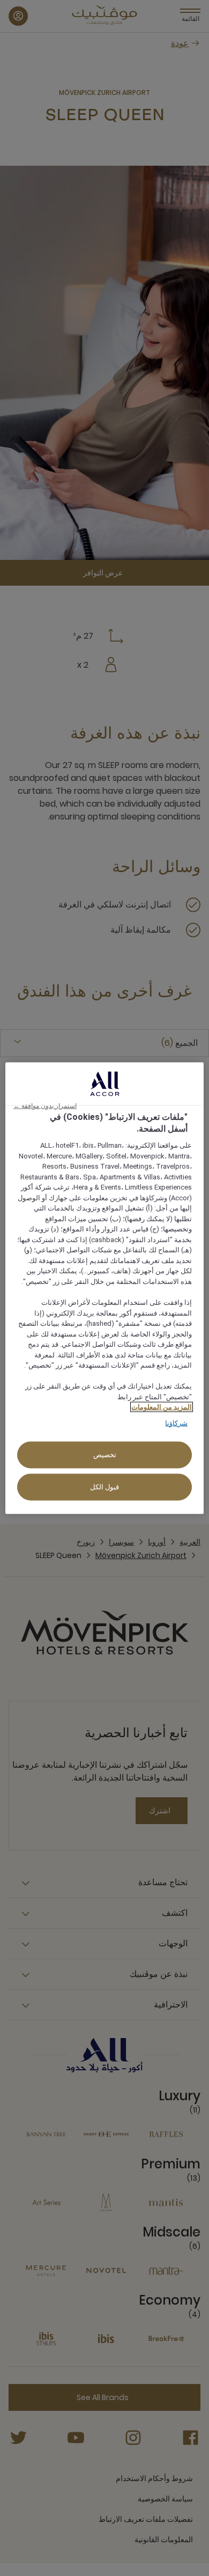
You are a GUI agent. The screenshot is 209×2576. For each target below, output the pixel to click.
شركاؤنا (176, 1423)
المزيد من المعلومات (162, 1407)
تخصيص (105, 1455)
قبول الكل (105, 1487)
